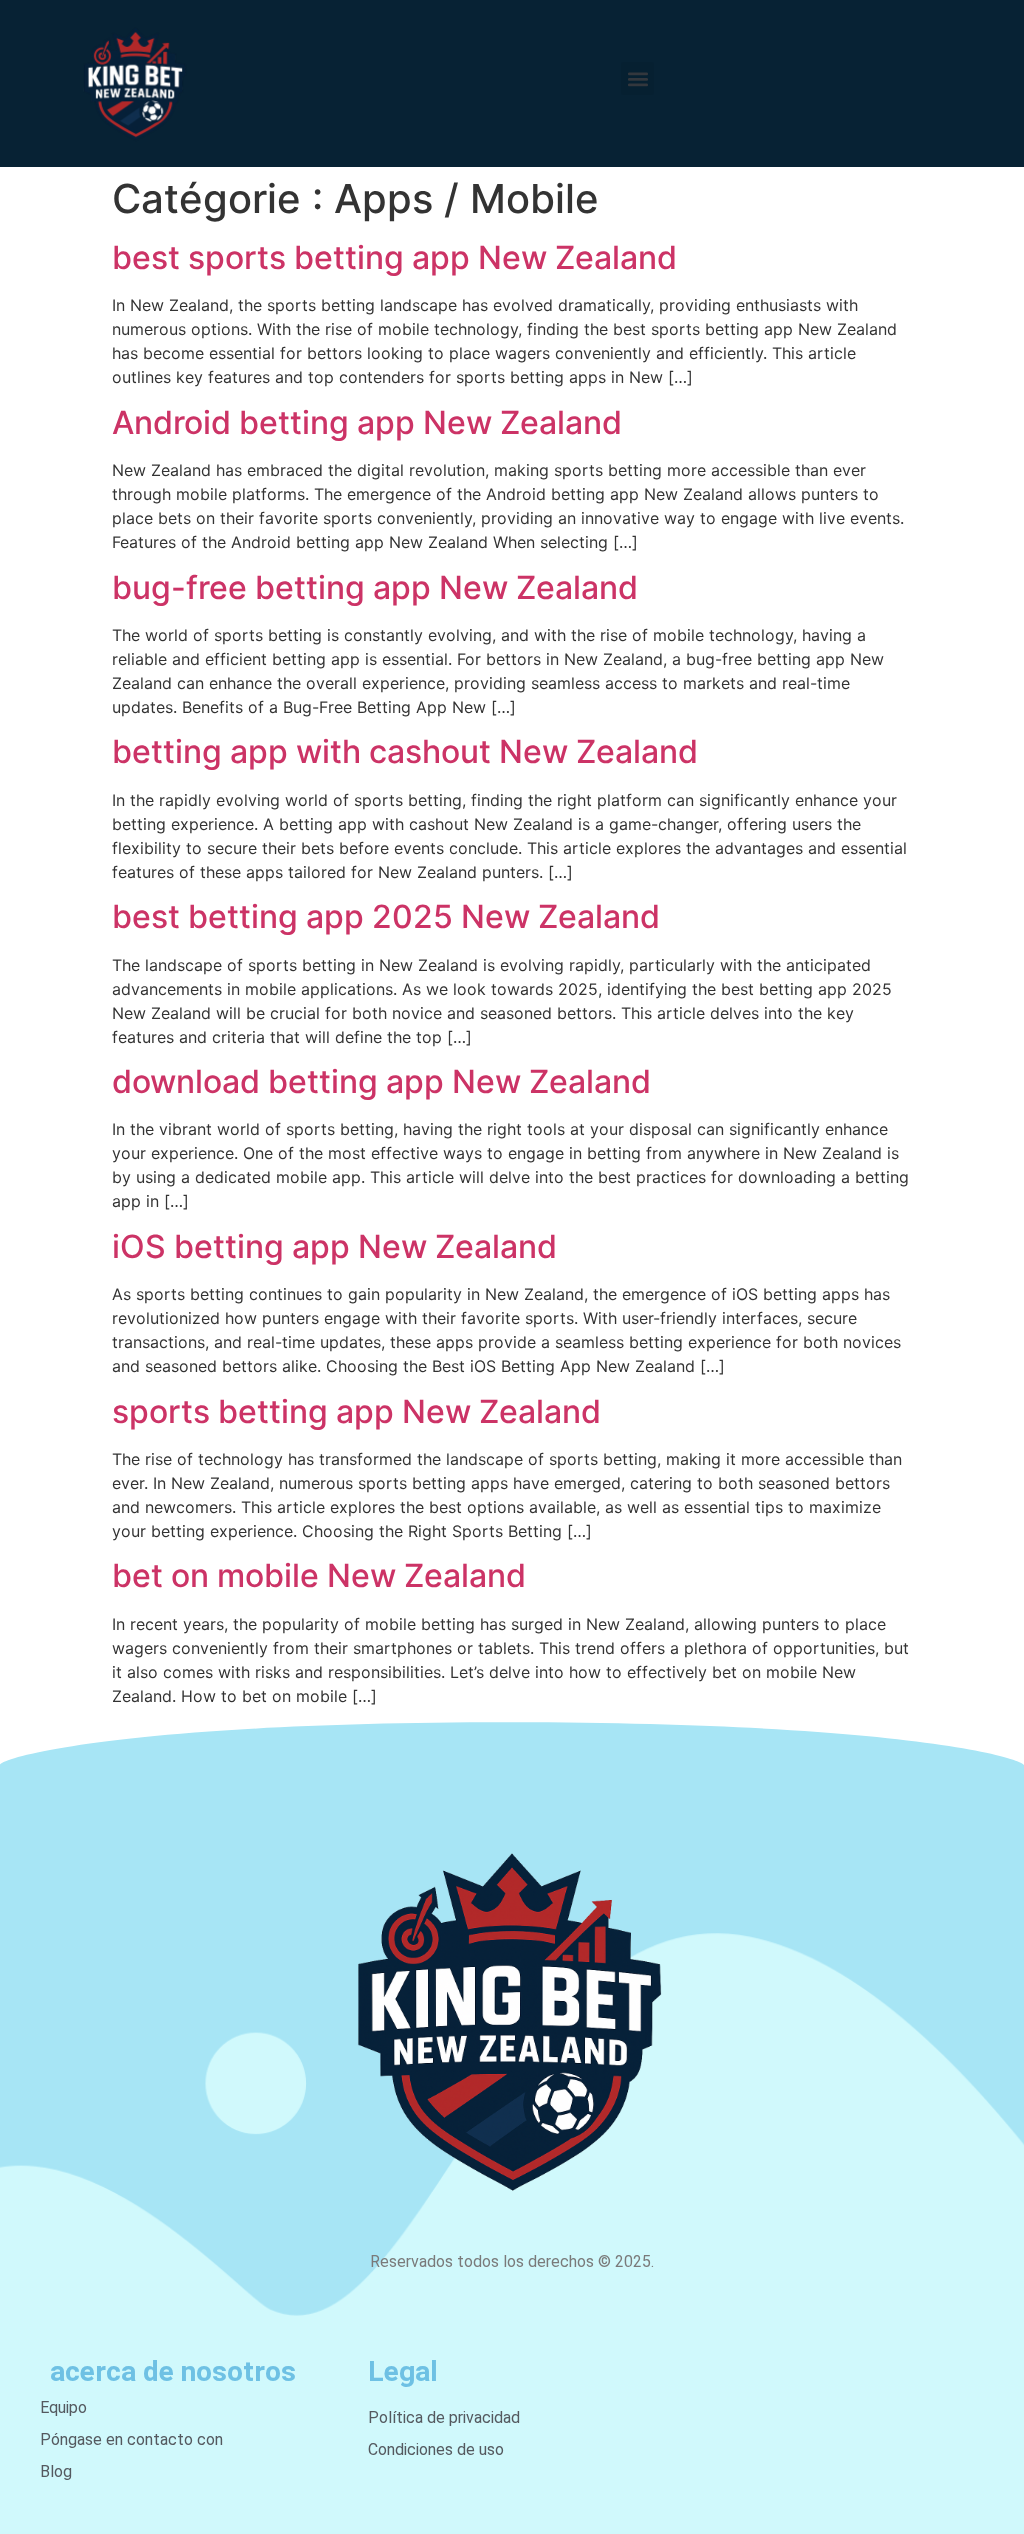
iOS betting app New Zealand (334, 1246)
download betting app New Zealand (381, 1081)
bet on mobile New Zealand (319, 1575)
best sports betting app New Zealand (394, 257)
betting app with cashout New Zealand (405, 751)
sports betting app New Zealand (356, 1411)
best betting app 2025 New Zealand (386, 916)
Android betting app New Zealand (367, 422)
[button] (637, 78)
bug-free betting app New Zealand (375, 587)
